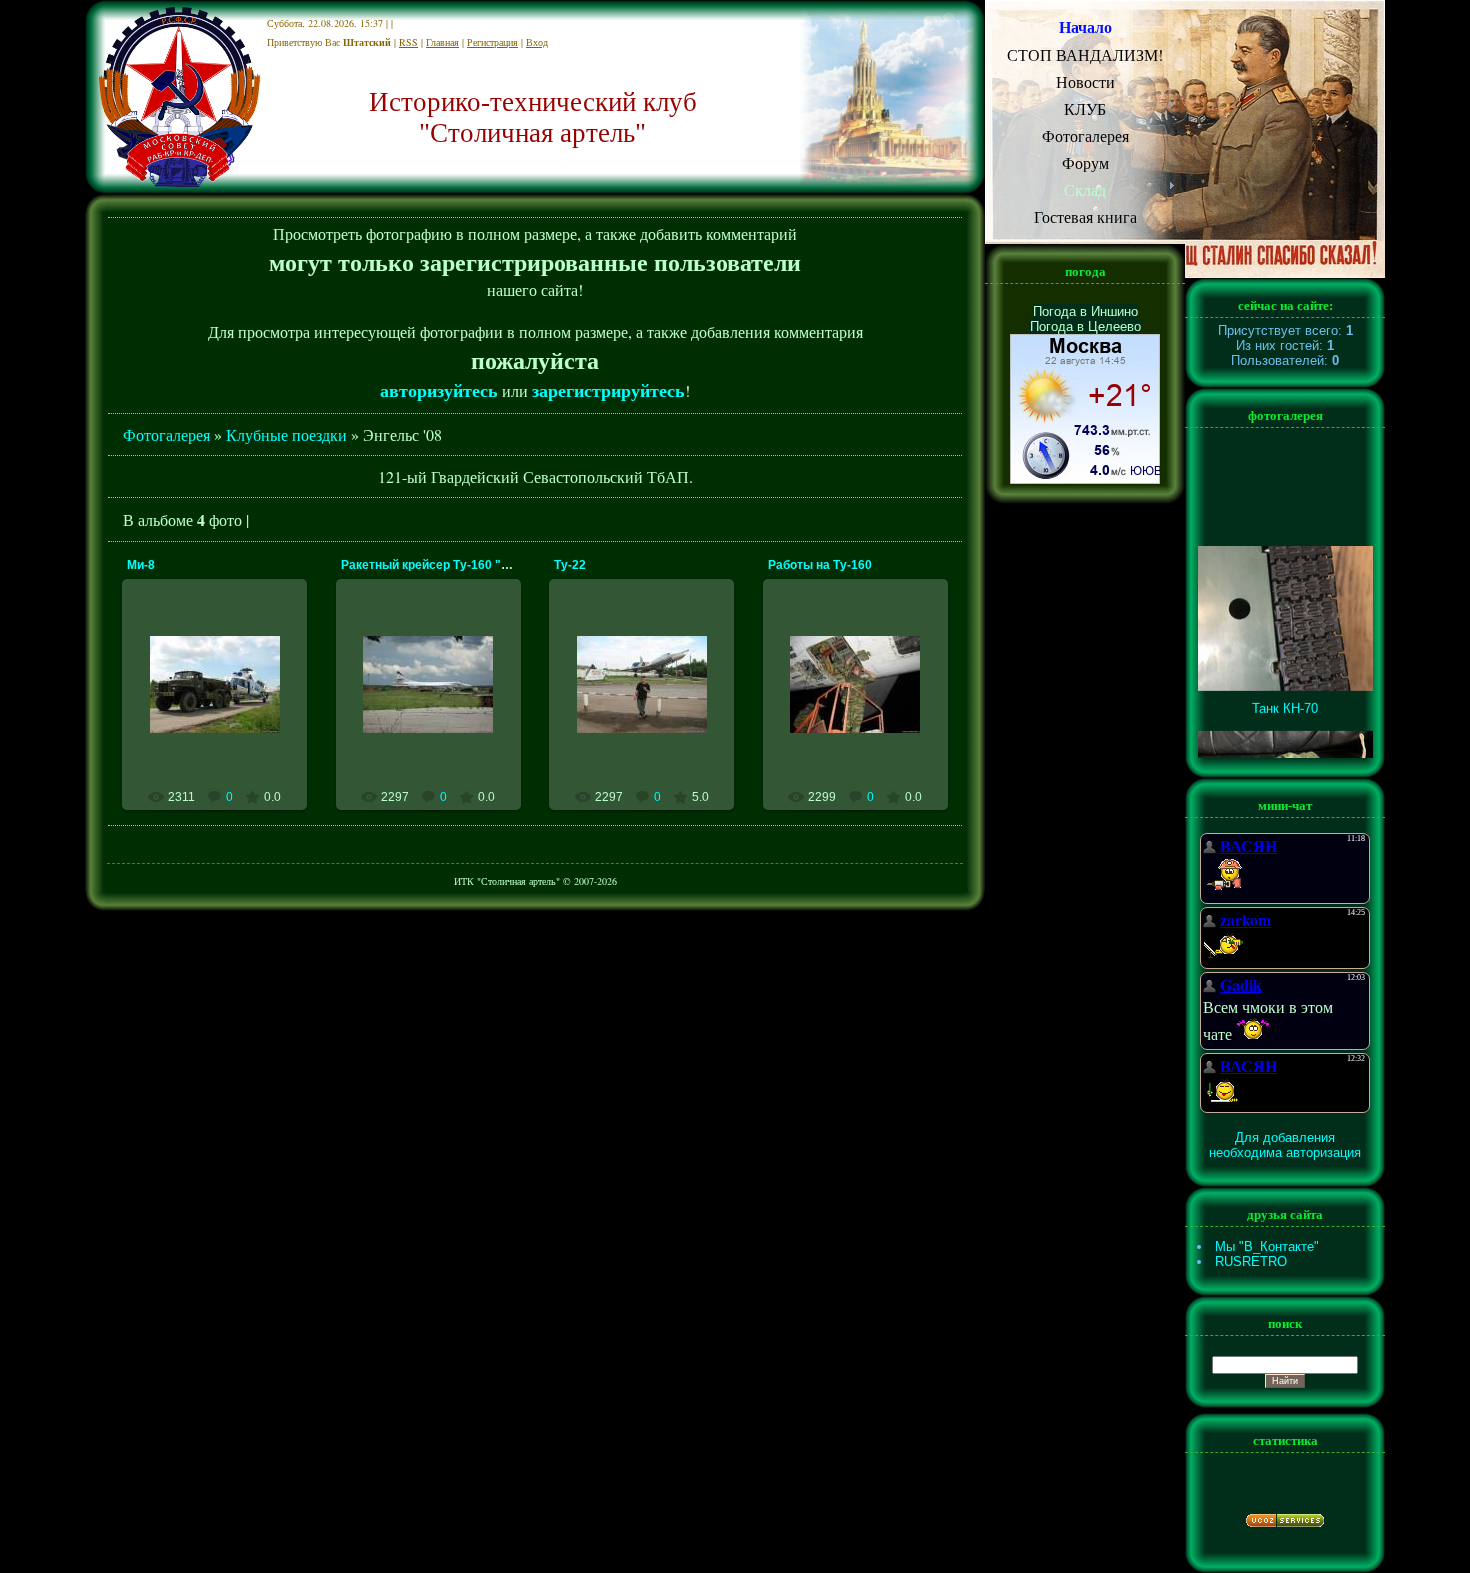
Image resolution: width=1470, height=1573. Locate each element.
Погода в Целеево (1085, 326)
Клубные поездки (286, 434)
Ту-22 (570, 565)
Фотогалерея (166, 434)
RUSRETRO (1251, 1261)
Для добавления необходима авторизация (1285, 1145)
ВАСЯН (223, 735)
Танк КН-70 (1285, 696)
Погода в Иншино (1085, 311)
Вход (537, 42)
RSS (408, 42)
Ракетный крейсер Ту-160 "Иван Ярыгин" (463, 565)
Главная (442, 42)
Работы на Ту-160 (820, 565)
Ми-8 (141, 565)
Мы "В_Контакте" (1267, 1246)
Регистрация (492, 42)
